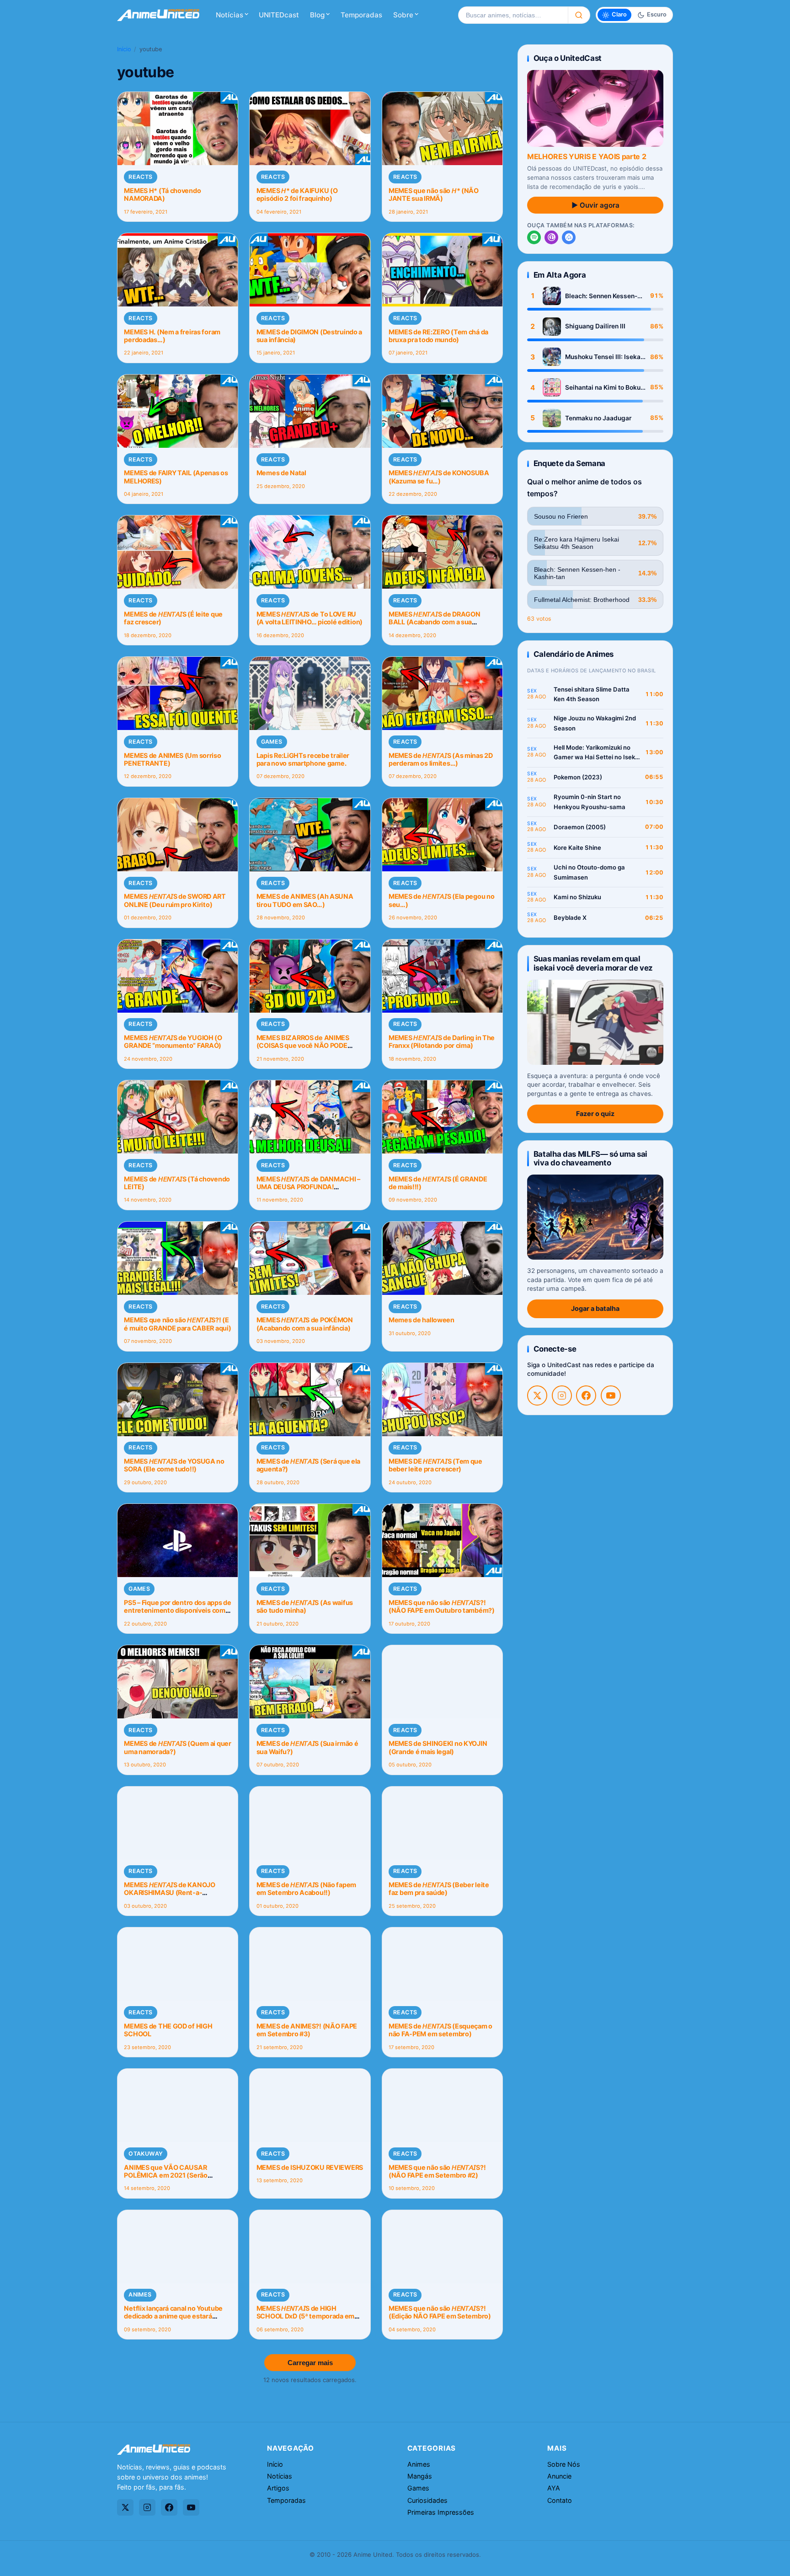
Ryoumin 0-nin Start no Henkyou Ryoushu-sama (590, 802)
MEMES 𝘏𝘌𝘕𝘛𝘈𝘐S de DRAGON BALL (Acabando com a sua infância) (434, 622)
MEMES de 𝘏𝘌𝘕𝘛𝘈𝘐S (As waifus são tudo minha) (305, 1606)
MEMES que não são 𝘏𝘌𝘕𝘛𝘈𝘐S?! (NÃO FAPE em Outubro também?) (442, 1606)
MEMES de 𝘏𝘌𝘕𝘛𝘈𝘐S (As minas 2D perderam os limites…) (441, 759)
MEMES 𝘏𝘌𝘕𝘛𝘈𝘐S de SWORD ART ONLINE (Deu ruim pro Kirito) (175, 900)
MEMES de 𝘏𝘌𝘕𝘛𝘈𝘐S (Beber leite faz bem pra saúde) (439, 1889)
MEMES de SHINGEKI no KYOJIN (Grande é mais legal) (438, 1747)
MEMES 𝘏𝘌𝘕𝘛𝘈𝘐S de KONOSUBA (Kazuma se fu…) (439, 477)
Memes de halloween (422, 1320)
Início (124, 49)
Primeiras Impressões (441, 2512)
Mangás (420, 2476)
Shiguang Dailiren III (595, 326)
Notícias (230, 15)
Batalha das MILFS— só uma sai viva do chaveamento (590, 1158)
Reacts (140, 177)
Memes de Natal (281, 473)
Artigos (278, 2488)
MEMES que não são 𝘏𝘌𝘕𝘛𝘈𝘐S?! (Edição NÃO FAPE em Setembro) (440, 2312)
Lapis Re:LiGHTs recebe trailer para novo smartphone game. (303, 759)
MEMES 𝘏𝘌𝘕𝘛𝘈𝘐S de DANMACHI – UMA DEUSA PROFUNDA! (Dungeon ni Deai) (308, 1187)
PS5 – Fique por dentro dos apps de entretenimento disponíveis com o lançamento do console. (177, 1610)
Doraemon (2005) (580, 827)
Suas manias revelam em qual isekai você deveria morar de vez (593, 963)
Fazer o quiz (595, 1114)
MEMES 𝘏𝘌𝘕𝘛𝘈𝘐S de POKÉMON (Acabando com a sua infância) (305, 1324)
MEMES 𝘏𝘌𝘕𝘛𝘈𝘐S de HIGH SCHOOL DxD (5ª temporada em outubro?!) (305, 2316)
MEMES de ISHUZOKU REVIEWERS (310, 2167)
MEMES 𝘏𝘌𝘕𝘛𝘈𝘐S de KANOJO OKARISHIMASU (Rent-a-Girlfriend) (169, 1893)
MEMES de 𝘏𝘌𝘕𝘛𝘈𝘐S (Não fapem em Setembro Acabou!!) (306, 1889)
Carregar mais (310, 2363)
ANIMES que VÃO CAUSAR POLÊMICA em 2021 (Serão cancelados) (165, 2175)
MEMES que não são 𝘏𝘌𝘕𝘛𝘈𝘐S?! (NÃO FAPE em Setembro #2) (437, 2171)
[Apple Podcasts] (551, 237)
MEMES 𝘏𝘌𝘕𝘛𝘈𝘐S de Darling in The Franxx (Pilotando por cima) (442, 1041)
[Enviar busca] (579, 15)
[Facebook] (586, 1395)
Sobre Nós (564, 2464)
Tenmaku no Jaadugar (598, 418)
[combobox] (513, 15)
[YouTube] (611, 1395)
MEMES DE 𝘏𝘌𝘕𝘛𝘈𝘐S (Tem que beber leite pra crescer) (435, 1465)
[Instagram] (562, 1395)
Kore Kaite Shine (577, 848)
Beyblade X (570, 918)
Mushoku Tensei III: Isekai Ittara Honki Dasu (604, 357)
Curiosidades (427, 2500)
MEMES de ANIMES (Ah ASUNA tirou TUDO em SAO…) (305, 900)
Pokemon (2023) (578, 777)
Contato (560, 2500)
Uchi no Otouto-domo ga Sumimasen (589, 872)
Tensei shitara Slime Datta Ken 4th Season (592, 694)
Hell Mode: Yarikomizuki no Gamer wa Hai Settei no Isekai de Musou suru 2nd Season (597, 753)
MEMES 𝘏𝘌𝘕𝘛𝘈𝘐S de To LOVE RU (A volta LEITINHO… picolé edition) (310, 618)
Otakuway (146, 2154)
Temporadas (361, 15)
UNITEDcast (279, 15)
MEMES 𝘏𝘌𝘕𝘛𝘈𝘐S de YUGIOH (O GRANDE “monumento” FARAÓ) (173, 1041)
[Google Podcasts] (569, 237)
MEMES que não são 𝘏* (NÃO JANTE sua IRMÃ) (434, 194)
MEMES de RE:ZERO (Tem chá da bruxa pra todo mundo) (438, 336)
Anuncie (559, 2476)
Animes (140, 2294)
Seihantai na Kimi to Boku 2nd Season (603, 388)
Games (272, 742)
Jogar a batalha (595, 1308)
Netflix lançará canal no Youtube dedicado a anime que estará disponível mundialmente (173, 2316)
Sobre (403, 15)
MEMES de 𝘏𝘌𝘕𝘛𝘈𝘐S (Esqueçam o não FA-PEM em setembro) (440, 2030)
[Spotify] (534, 237)
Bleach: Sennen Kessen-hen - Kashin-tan (601, 296)
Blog (317, 15)
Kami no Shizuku (577, 897)
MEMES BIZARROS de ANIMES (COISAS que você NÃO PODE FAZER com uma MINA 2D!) (303, 1046)
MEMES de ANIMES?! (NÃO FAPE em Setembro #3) (307, 2030)
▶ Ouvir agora (595, 205)
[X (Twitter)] (537, 1395)
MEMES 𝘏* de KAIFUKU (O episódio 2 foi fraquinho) (297, 194)
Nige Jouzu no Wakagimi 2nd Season (595, 723)
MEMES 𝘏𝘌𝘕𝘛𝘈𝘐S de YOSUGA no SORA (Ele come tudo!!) (174, 1465)
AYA (554, 2488)
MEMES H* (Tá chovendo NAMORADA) (162, 194)
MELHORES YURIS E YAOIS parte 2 (587, 156)
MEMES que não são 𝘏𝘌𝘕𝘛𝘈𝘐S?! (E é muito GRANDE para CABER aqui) (177, 1324)
